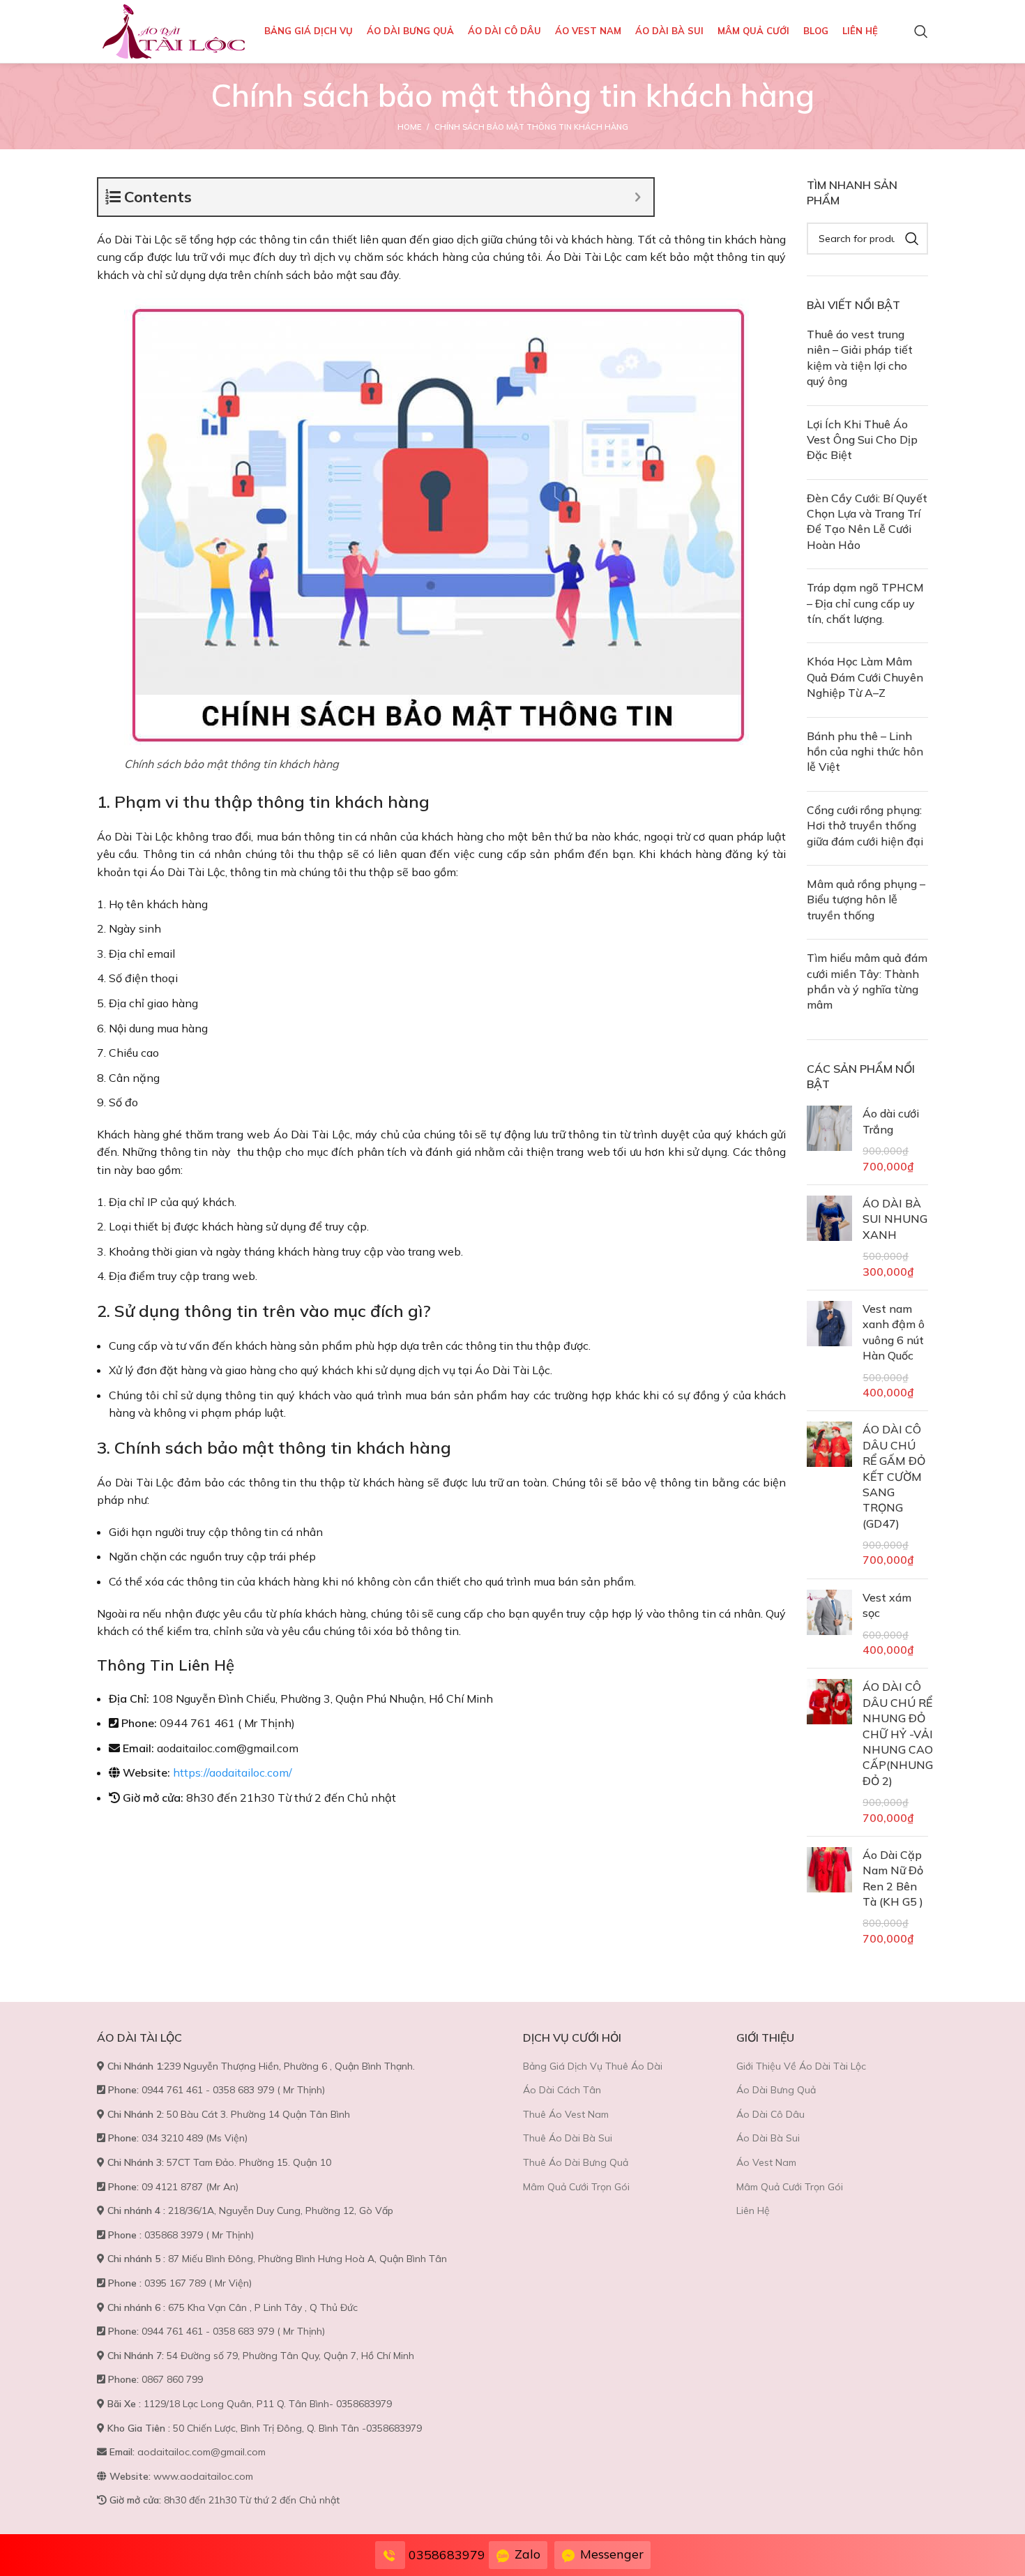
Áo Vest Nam (766, 2162)
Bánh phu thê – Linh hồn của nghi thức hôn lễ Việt (865, 752)
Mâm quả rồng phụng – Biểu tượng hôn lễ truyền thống (866, 899)
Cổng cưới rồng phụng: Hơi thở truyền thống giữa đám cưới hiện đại (865, 826)
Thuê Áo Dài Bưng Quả (576, 2162)
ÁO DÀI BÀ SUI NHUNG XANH (895, 1219)
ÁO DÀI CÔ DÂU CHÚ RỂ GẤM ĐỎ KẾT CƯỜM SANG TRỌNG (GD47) (894, 1476)
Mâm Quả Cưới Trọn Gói (576, 2187)
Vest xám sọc (887, 1605)
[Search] (921, 31)
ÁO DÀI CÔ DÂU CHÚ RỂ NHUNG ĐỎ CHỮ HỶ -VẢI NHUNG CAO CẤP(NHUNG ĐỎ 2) (898, 1733)
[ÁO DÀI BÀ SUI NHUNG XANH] (829, 1237)
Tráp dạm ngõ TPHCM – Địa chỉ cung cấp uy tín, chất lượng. (865, 603)
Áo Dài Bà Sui (768, 2138)
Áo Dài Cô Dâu (770, 2114)
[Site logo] (174, 30)
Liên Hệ (753, 2210)
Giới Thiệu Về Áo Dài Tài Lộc (801, 2066)
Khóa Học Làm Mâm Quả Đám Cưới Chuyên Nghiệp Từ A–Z (865, 677)
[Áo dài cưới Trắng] (829, 1140)
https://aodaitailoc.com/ (233, 1772)
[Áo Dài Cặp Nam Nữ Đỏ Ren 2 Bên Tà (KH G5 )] (829, 1897)
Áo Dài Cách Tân (562, 2090)
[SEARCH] (912, 239)
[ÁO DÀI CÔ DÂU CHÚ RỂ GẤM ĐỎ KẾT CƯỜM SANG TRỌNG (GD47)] (829, 1495)
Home (409, 127)
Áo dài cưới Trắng (891, 1121)
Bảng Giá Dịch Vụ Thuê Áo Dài (593, 2066)
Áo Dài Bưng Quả (776, 2090)
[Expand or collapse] (638, 197)
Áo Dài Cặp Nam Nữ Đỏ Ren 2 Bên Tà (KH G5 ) (893, 1878)
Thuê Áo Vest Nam (566, 2114)
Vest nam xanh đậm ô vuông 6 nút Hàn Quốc (894, 1332)
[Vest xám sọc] (829, 1624)
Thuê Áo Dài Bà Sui (568, 2138)
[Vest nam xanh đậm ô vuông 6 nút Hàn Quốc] (829, 1350)
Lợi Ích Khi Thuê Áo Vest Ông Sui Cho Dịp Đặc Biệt (862, 440)
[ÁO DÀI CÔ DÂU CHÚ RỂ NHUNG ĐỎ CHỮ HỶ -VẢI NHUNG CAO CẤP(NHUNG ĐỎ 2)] (829, 1752)
